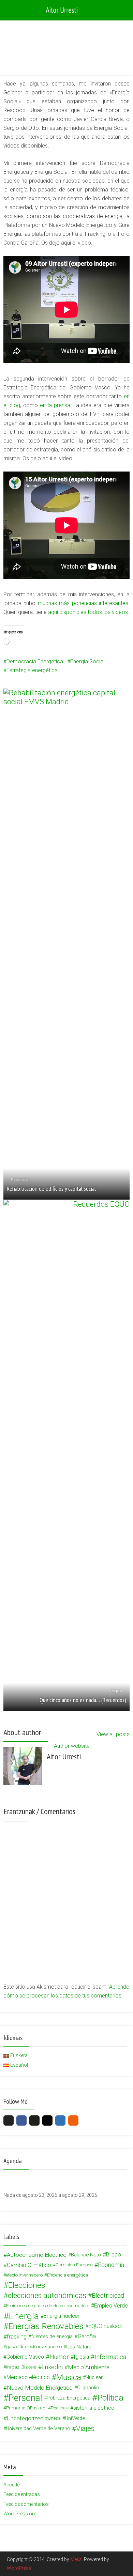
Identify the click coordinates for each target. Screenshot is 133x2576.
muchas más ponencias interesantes (83, 603)
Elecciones (27, 2285)
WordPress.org (20, 2514)
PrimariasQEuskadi (26, 2408)
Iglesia (81, 2357)
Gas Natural (79, 2347)
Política (110, 2398)
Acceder (12, 2485)
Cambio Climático (29, 2265)
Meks (76, 2559)
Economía (111, 2265)
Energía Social (87, 661)
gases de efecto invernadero (34, 2347)
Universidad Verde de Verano (38, 2428)
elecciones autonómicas (47, 2296)
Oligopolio (88, 2388)
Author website (72, 1746)
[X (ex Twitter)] (9, 2120)
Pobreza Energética (69, 2398)
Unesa (54, 2418)
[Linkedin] (60, 2120)
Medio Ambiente (89, 2367)
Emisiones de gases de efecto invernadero (48, 2306)
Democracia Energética (35, 661)
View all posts (113, 1734)
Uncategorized (25, 2418)
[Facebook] (21, 2120)
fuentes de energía (52, 2336)
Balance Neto (86, 2255)
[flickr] (34, 2120)
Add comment (62, 50)
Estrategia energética (32, 670)
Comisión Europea (74, 2265)
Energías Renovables (46, 2326)
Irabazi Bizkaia (21, 2367)
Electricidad (108, 2295)
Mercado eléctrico (28, 2377)
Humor (59, 2357)
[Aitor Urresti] (66, 10)
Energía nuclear (62, 2316)
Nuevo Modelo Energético (40, 2388)
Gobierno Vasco (25, 2357)
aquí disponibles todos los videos (88, 612)
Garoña (87, 2336)
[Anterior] (16, 2179)
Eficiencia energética (68, 2275)
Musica (69, 2377)
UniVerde (75, 2418)
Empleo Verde (111, 2306)
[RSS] (73, 2120)
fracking (17, 2336)
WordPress (19, 2568)
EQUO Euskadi (105, 2326)
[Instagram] (47, 2120)
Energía (39, 50)
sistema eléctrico (94, 2408)
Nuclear (94, 2377)
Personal (25, 2398)
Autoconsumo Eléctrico (37, 2255)
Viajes (85, 2428)
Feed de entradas (22, 2494)
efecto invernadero (24, 2275)
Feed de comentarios (26, 2504)
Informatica (110, 2357)
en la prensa (55, 405)
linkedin (52, 2367)
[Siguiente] (117, 2179)
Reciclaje (60, 2408)
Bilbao (114, 2255)
